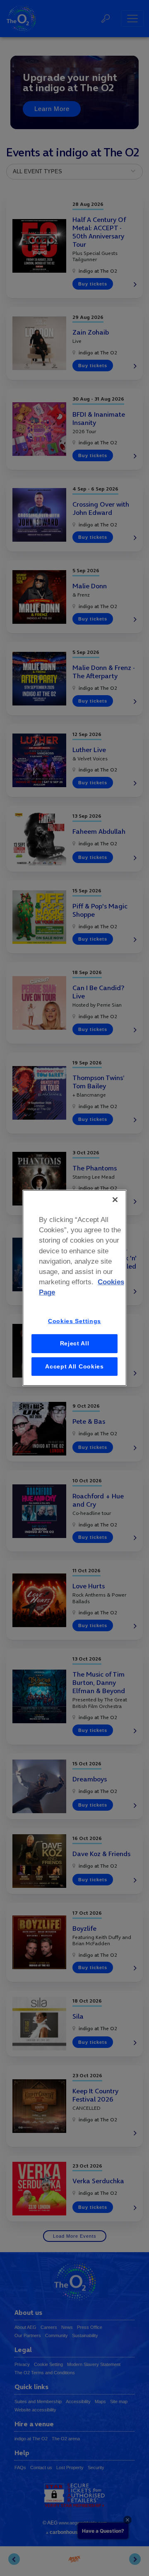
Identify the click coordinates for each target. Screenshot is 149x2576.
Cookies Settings (74, 1321)
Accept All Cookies (74, 1366)
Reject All (75, 1343)
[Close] (115, 1200)
